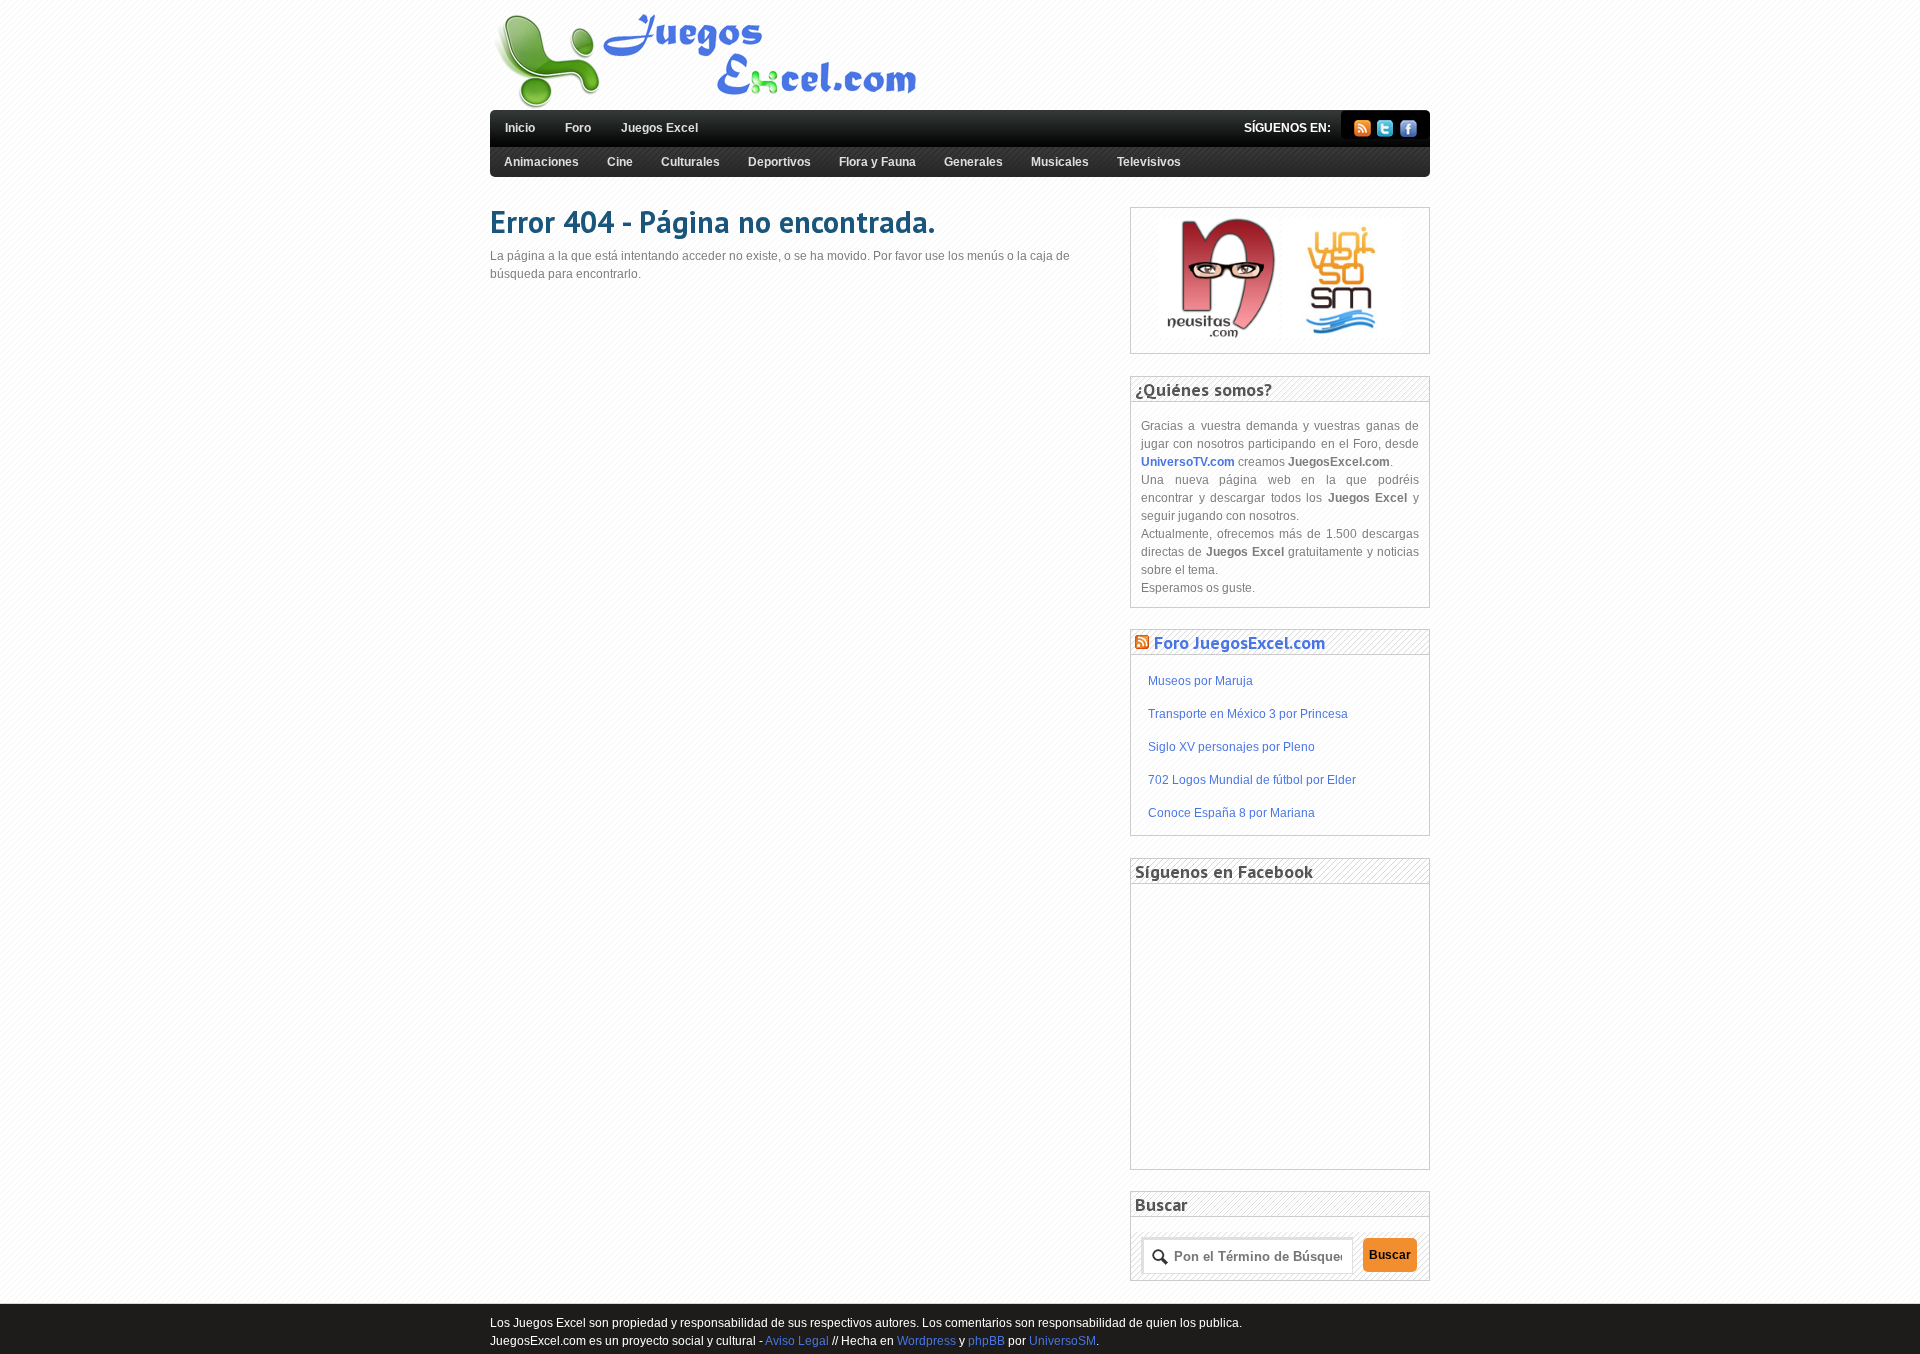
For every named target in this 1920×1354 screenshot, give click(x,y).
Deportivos (779, 162)
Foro (578, 128)
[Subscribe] (1362, 133)
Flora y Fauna (877, 162)
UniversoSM (1062, 1341)
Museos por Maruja (1200, 681)
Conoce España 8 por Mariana (1231, 813)
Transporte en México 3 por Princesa (1248, 714)
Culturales (690, 162)
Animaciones (541, 162)
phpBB (986, 1341)
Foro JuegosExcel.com (1239, 642)
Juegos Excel (659, 128)
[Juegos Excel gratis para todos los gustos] (704, 106)
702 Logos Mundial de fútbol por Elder (1252, 780)
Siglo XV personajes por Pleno (1231, 747)
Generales (973, 162)
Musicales (1060, 162)
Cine (620, 162)
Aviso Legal (797, 1341)
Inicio (520, 128)
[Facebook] (1408, 133)
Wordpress (926, 1341)
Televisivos (1149, 162)
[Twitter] (1385, 133)
